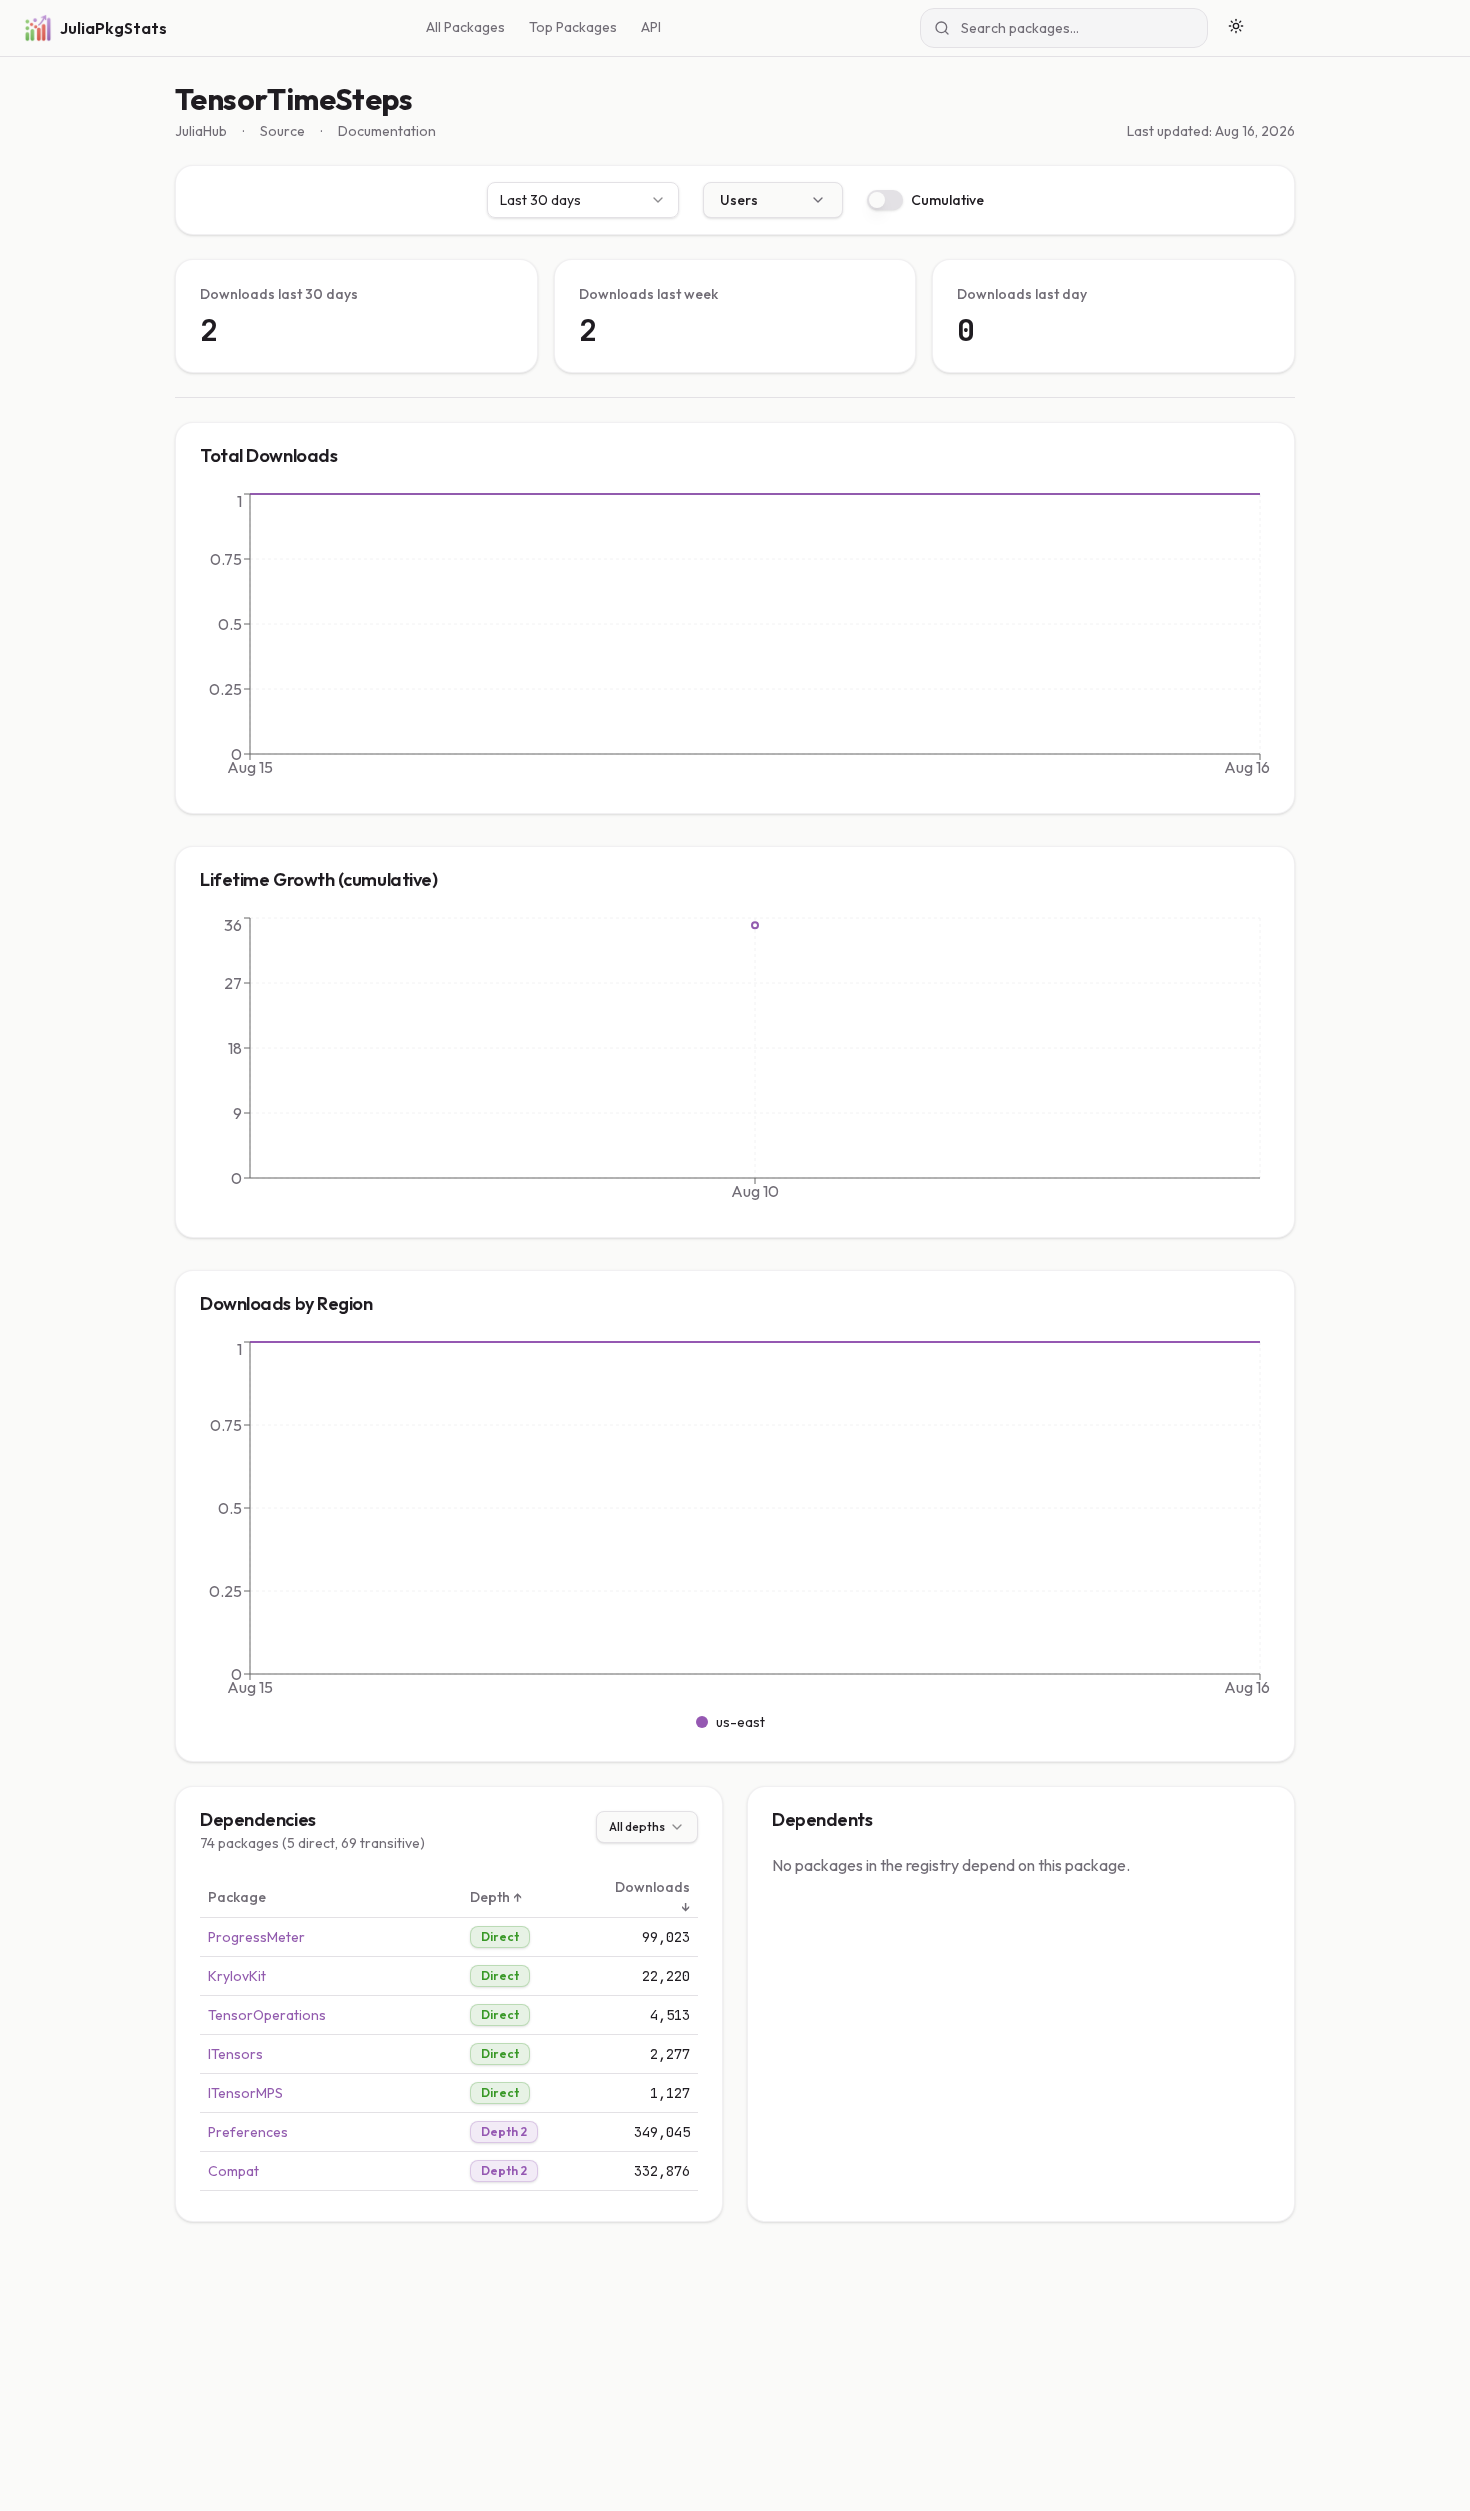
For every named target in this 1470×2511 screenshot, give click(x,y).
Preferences (248, 2132)
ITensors (235, 2054)
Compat (233, 2171)
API (651, 27)
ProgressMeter (256, 1937)
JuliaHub (201, 131)
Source (282, 131)
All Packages (465, 27)
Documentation (387, 131)
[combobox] (583, 200)
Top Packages (573, 27)
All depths (637, 1826)
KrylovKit (237, 1976)
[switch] (885, 200)
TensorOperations (267, 2015)
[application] (735, 639)
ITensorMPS (245, 2093)
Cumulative (947, 200)
